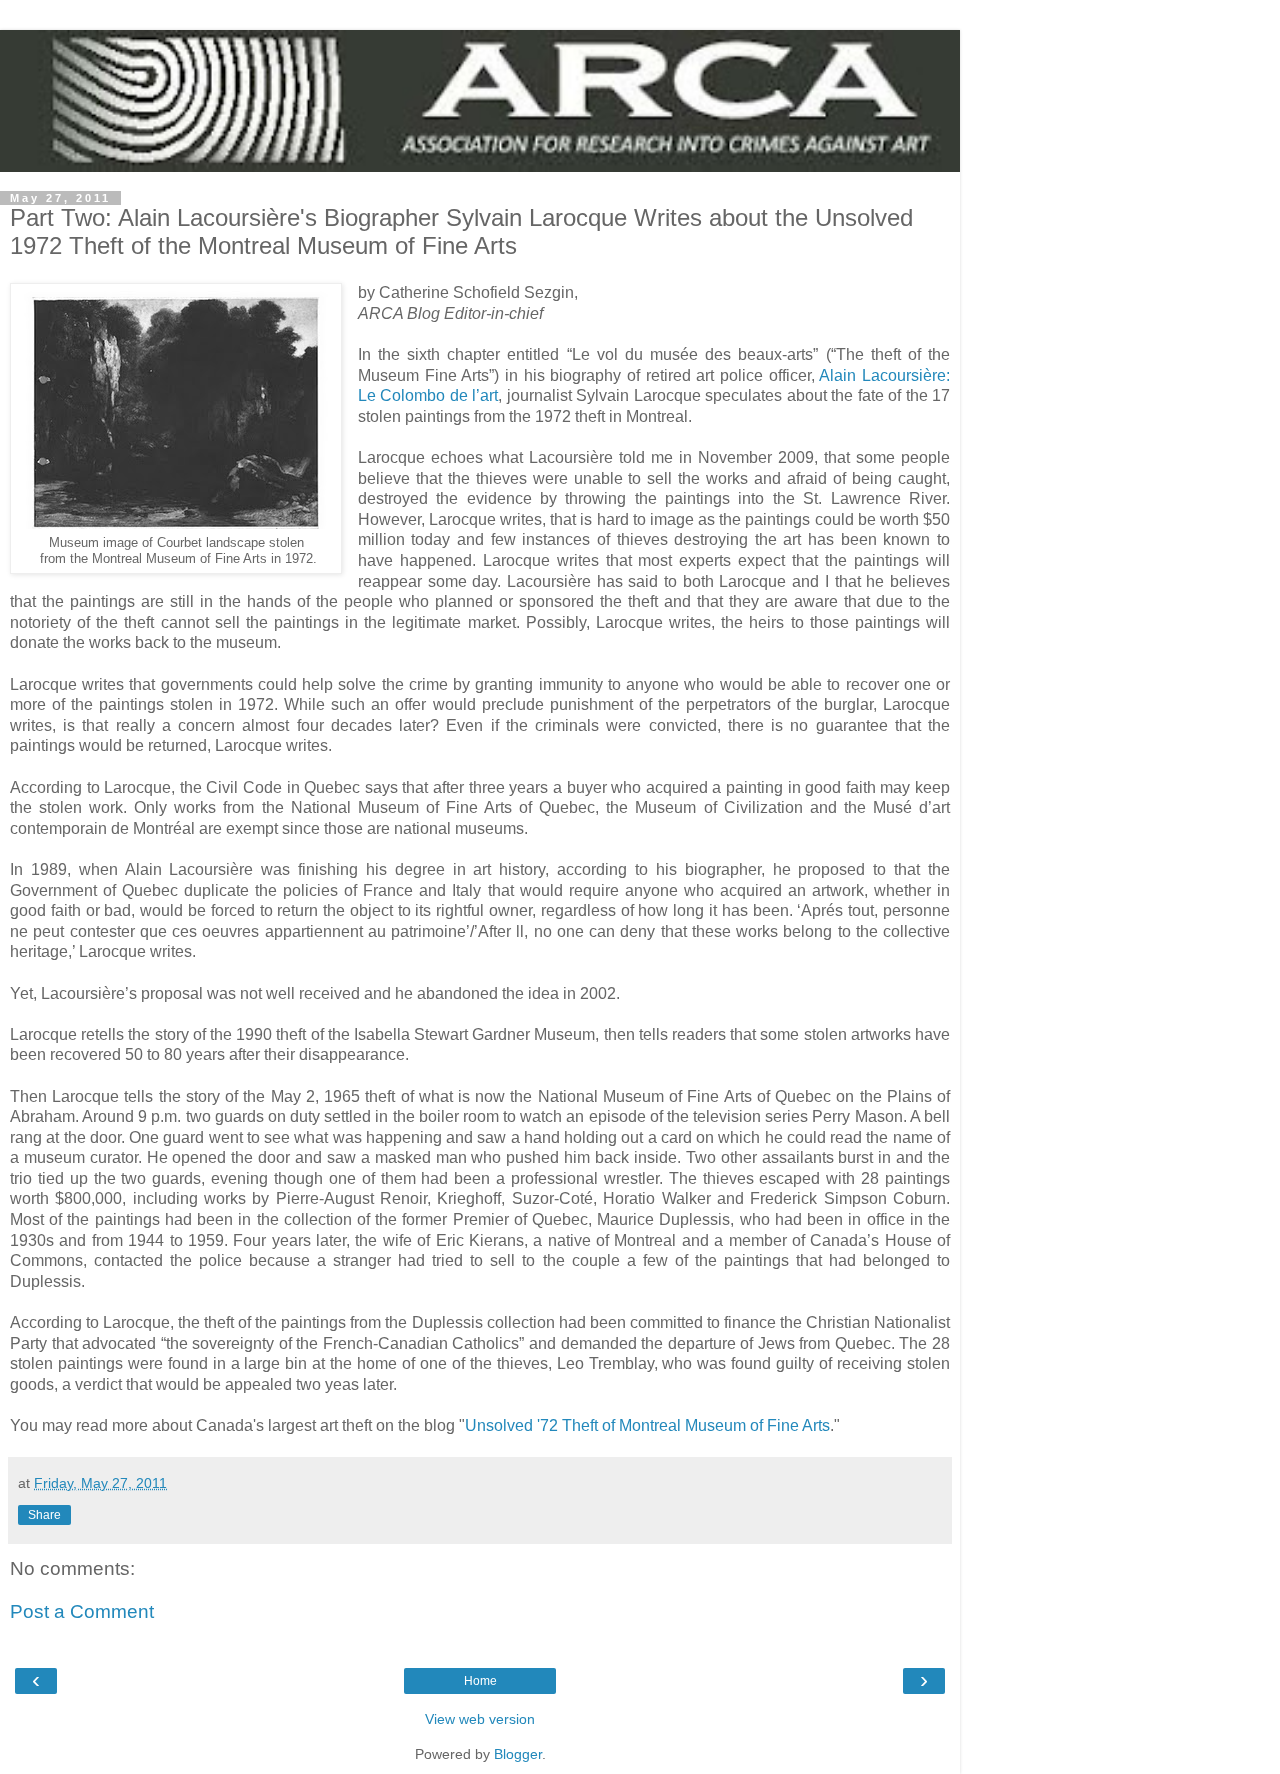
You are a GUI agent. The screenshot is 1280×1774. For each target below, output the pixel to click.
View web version (480, 1719)
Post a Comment (82, 1611)
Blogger (518, 1754)
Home (480, 1681)
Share (44, 1515)
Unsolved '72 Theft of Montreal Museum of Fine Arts (647, 1425)
